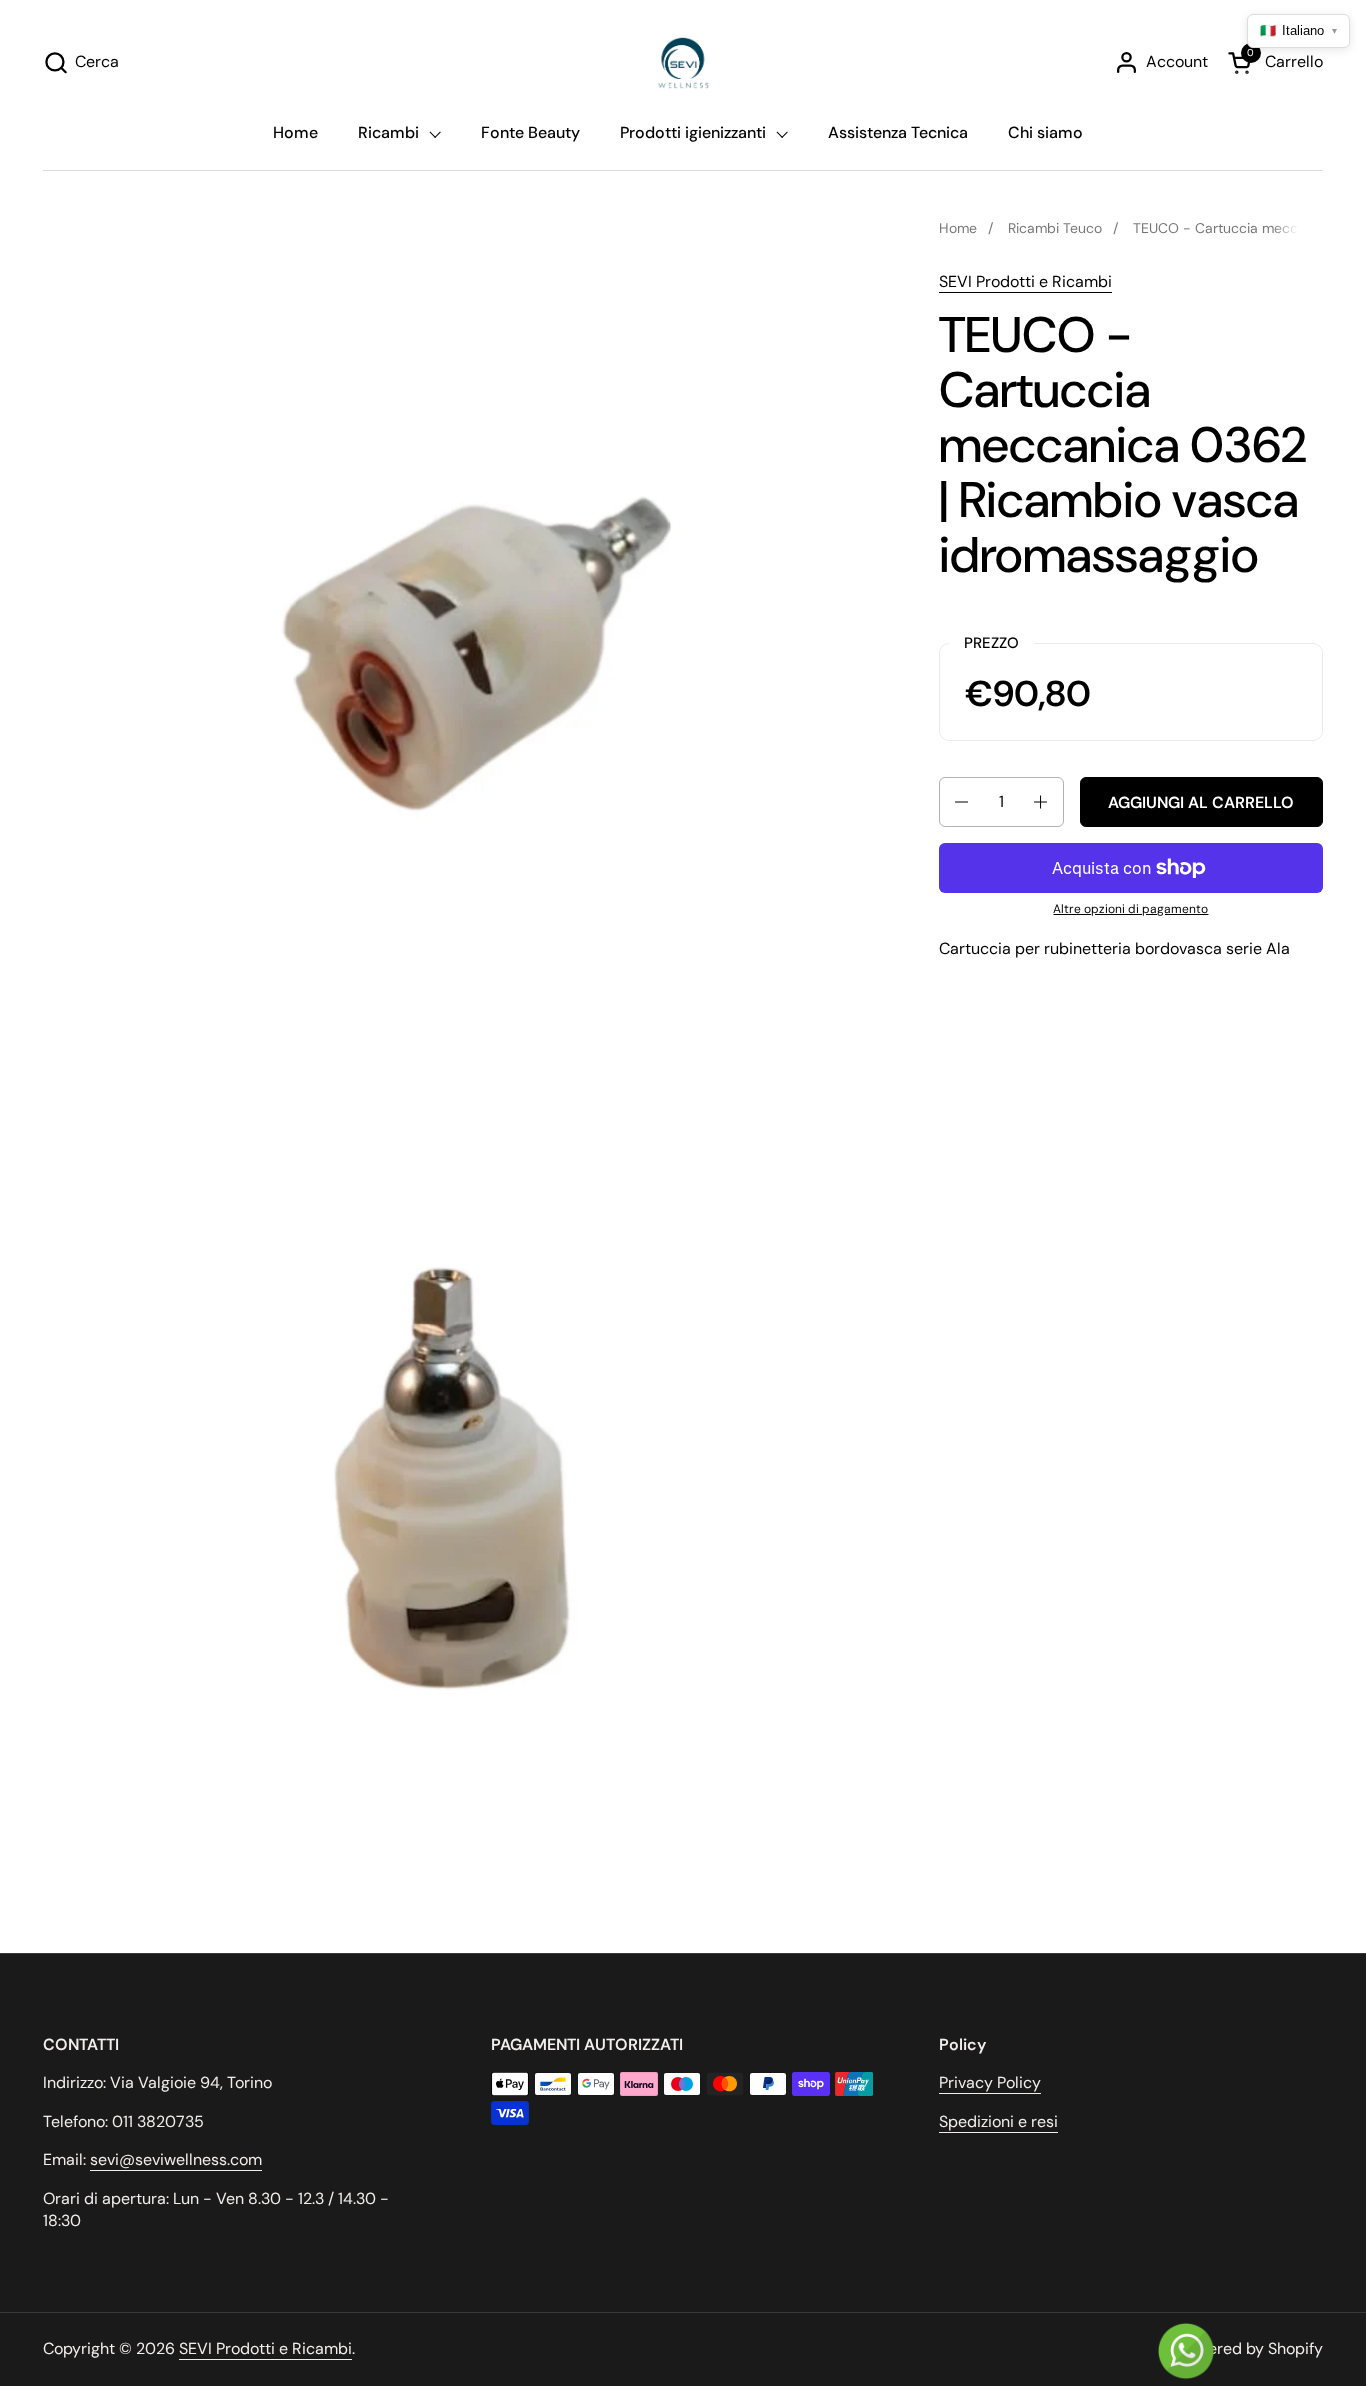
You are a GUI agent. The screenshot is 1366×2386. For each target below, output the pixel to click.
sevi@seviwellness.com (176, 2159)
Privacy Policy (990, 2082)
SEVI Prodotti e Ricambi (1025, 281)
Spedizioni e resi (998, 2121)
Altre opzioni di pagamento (1130, 909)
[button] (81, 62)
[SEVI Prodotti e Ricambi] (683, 62)
